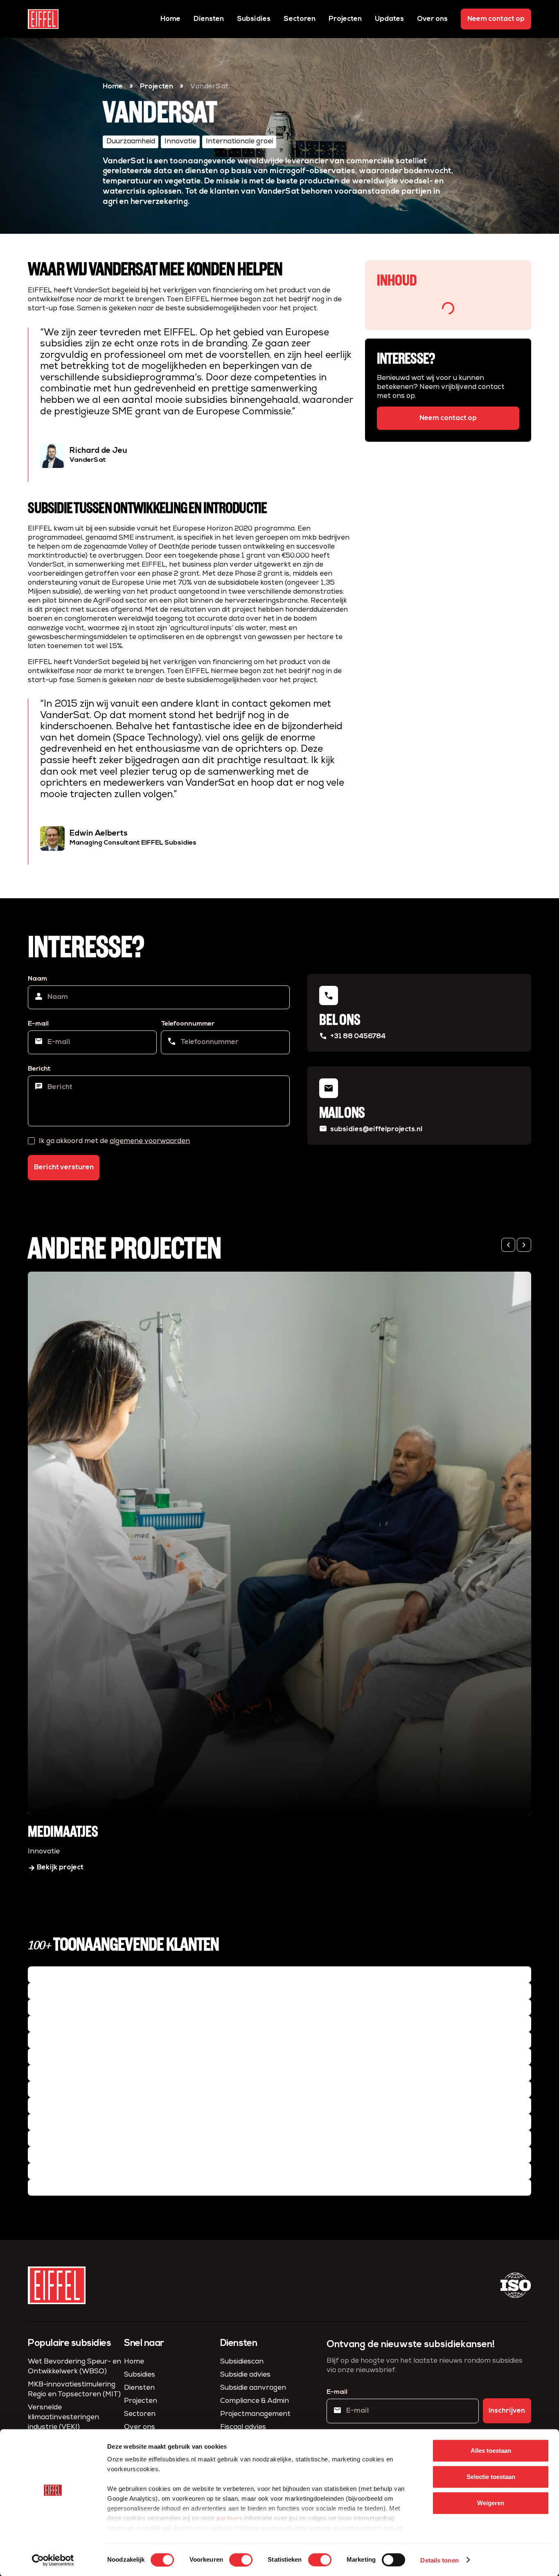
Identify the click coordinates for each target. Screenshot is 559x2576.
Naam (37, 979)
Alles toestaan (491, 2451)
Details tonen (439, 2560)
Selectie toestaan (491, 2477)
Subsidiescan (242, 2362)
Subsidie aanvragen (253, 2388)
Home (170, 19)
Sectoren (300, 19)
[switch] (241, 2560)
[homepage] (43, 19)
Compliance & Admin (255, 2401)
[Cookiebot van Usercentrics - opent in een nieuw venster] (53, 2560)
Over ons (432, 19)
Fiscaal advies (243, 2427)
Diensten (209, 19)
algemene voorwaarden (150, 1141)
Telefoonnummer (188, 1024)
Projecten (345, 19)
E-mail (38, 1024)
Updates (389, 19)
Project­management (255, 2414)
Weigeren (491, 2503)
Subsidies (254, 19)
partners (229, 2518)
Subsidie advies (245, 2375)
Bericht (39, 1069)
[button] (508, 1245)
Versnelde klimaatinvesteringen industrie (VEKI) (63, 2417)
